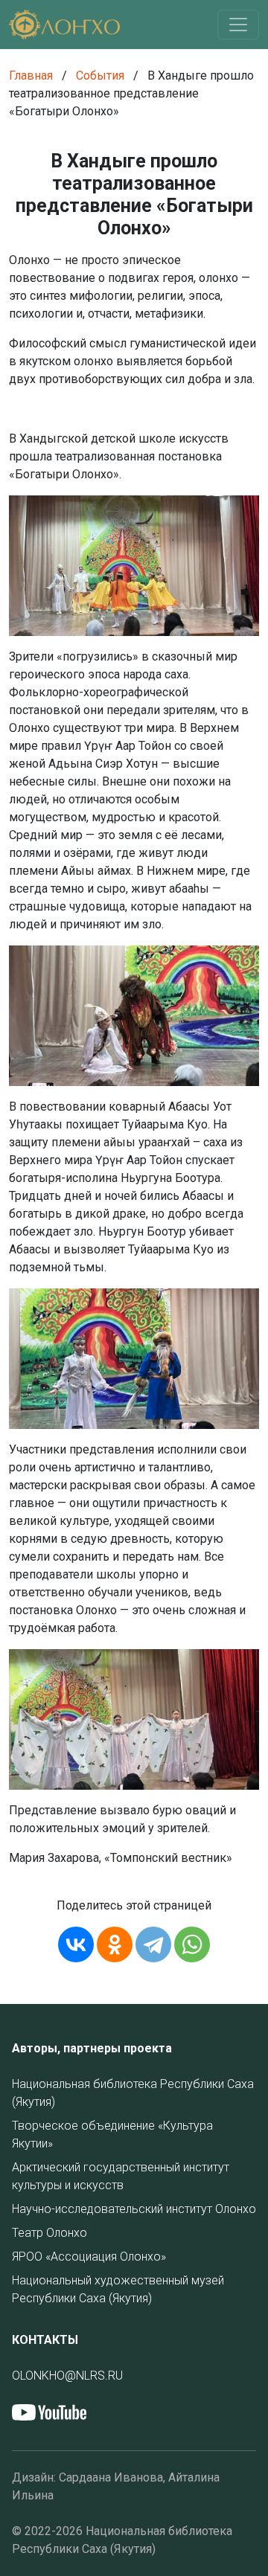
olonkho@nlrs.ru (67, 2376)
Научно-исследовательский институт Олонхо (134, 2209)
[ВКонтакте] (76, 1944)
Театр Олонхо (50, 2233)
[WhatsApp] (192, 1944)
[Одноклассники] (115, 1944)
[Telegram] (153, 1944)
